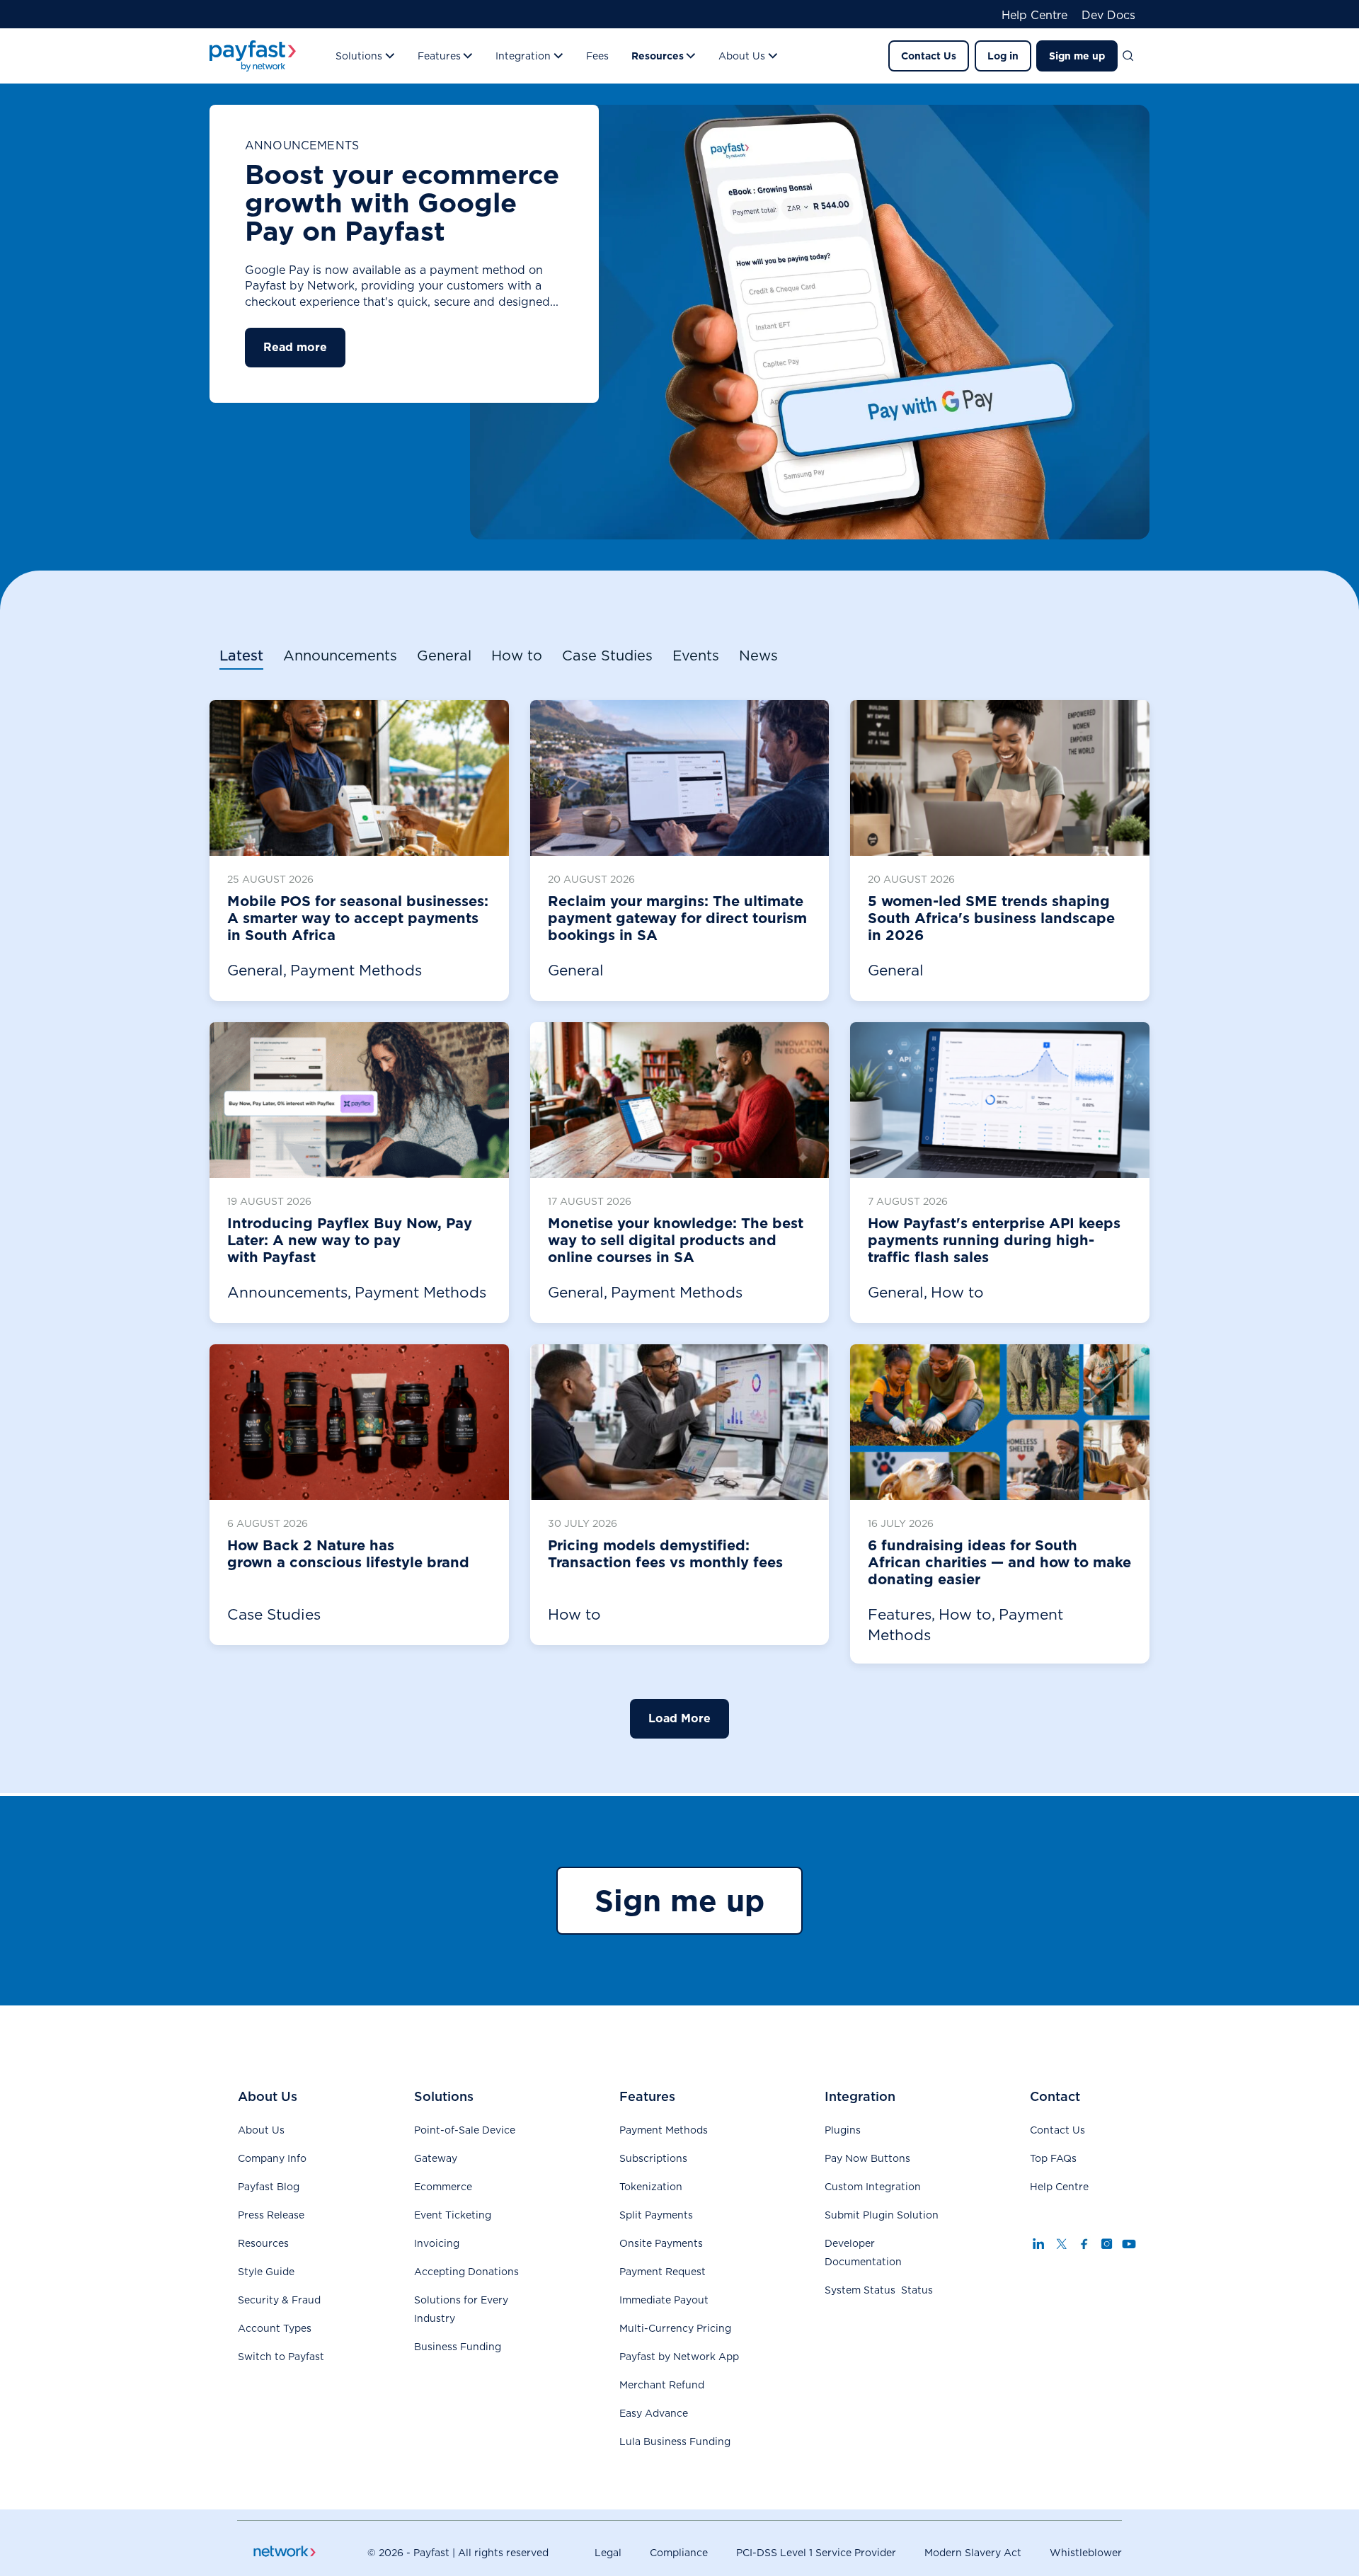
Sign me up (1077, 56)
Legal (608, 2553)
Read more (295, 347)
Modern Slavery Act (973, 2553)
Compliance (679, 2553)
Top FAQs (1053, 2158)
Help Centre (1034, 16)
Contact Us (929, 56)
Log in (1003, 56)
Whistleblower (1086, 2553)
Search (1134, 56)
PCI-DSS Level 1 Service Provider (816, 2553)
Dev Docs (1108, 16)
